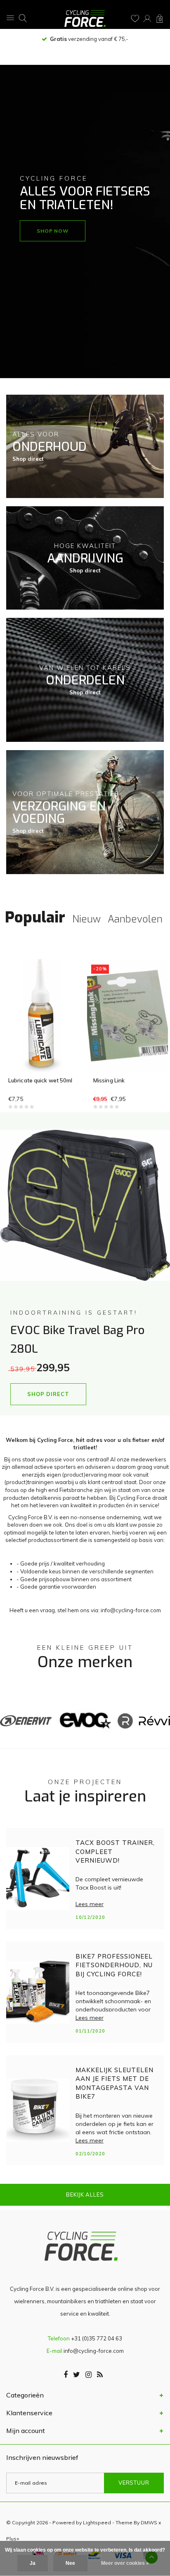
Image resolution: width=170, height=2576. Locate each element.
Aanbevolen (135, 919)
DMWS (149, 2522)
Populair (35, 917)
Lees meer (90, 1904)
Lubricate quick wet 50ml (40, 1080)
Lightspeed (97, 2522)
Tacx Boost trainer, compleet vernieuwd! (115, 1852)
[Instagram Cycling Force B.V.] (89, 2375)
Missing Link (109, 1080)
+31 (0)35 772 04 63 (97, 2338)
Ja (33, 2563)
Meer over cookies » (125, 2563)
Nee (70, 2563)
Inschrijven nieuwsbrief (42, 2457)
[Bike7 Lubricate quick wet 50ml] (42, 1015)
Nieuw (86, 919)
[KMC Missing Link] (127, 1015)
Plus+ (13, 2539)
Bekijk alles (85, 2195)
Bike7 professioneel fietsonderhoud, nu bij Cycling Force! (114, 1965)
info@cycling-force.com (94, 2351)
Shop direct (28, 459)
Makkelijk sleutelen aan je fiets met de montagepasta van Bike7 (115, 2083)
